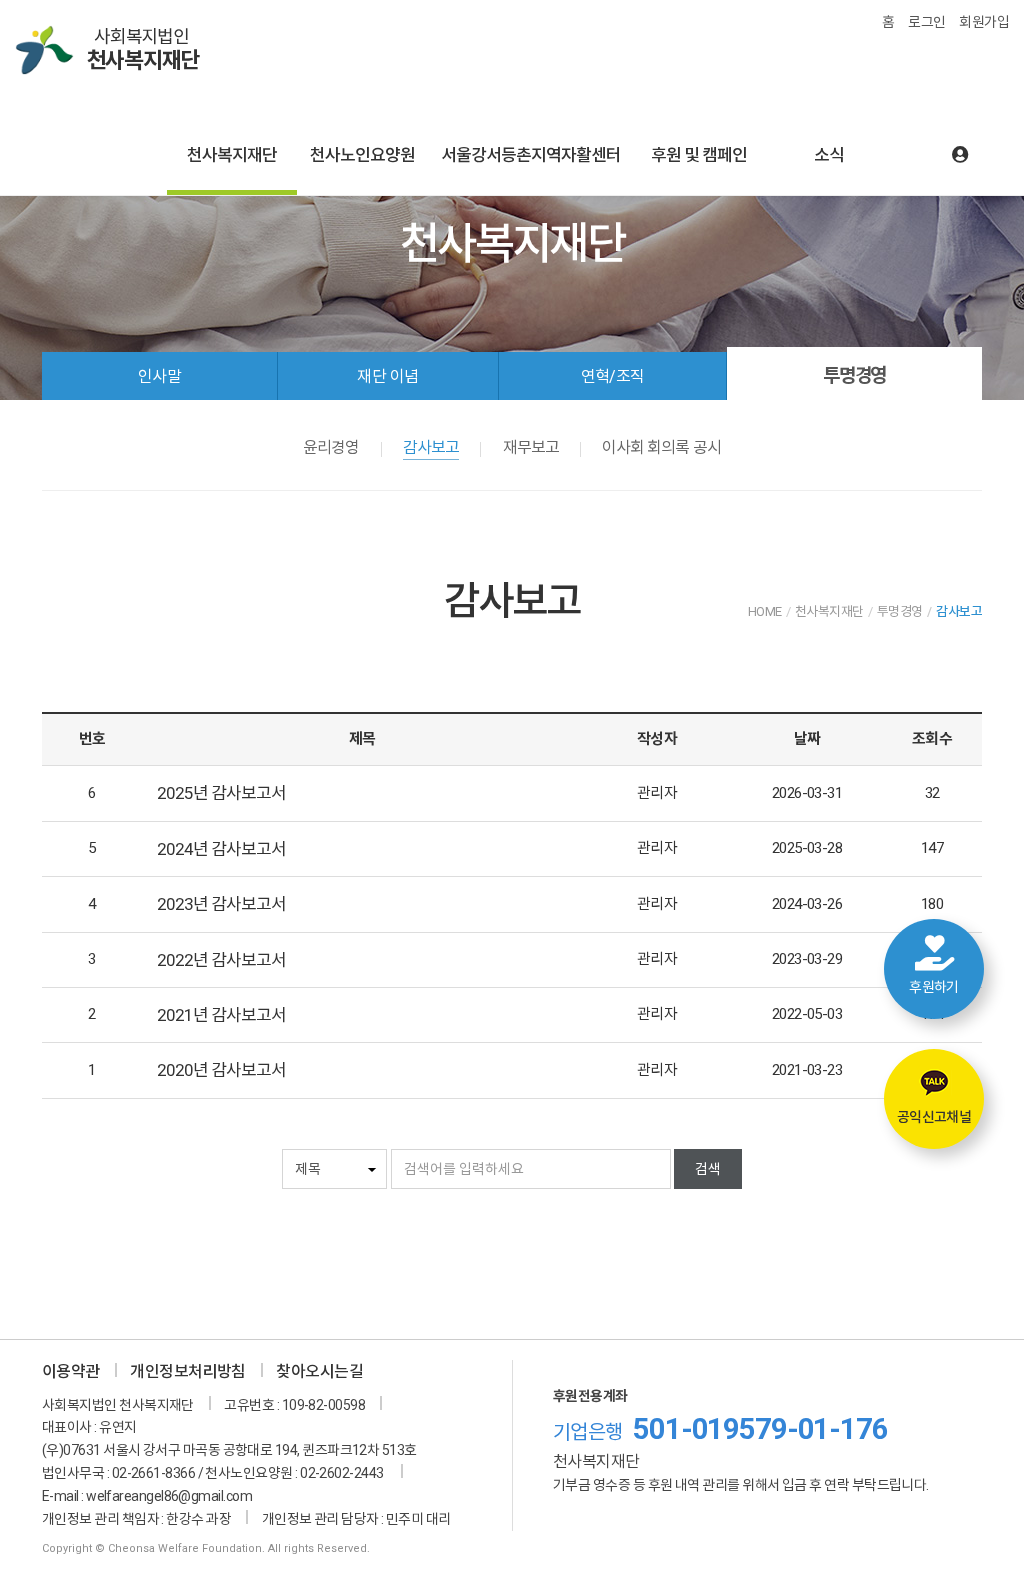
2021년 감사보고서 (221, 1015)
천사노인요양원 (362, 155)
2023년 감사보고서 (221, 904)
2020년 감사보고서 (221, 1070)
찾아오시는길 (319, 1371)
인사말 (159, 376)
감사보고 (431, 447)
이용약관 (71, 1371)
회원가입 (984, 22)
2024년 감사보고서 (221, 849)
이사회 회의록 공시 (661, 447)
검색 (708, 1169)
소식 (829, 155)
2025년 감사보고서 (221, 793)
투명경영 (854, 375)
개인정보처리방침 (188, 1371)
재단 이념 (387, 376)
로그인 (926, 22)
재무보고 (531, 447)
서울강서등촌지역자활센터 (531, 155)
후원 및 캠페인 (699, 155)
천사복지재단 (232, 155)
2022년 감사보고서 (221, 960)
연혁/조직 (613, 376)
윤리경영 (331, 447)
